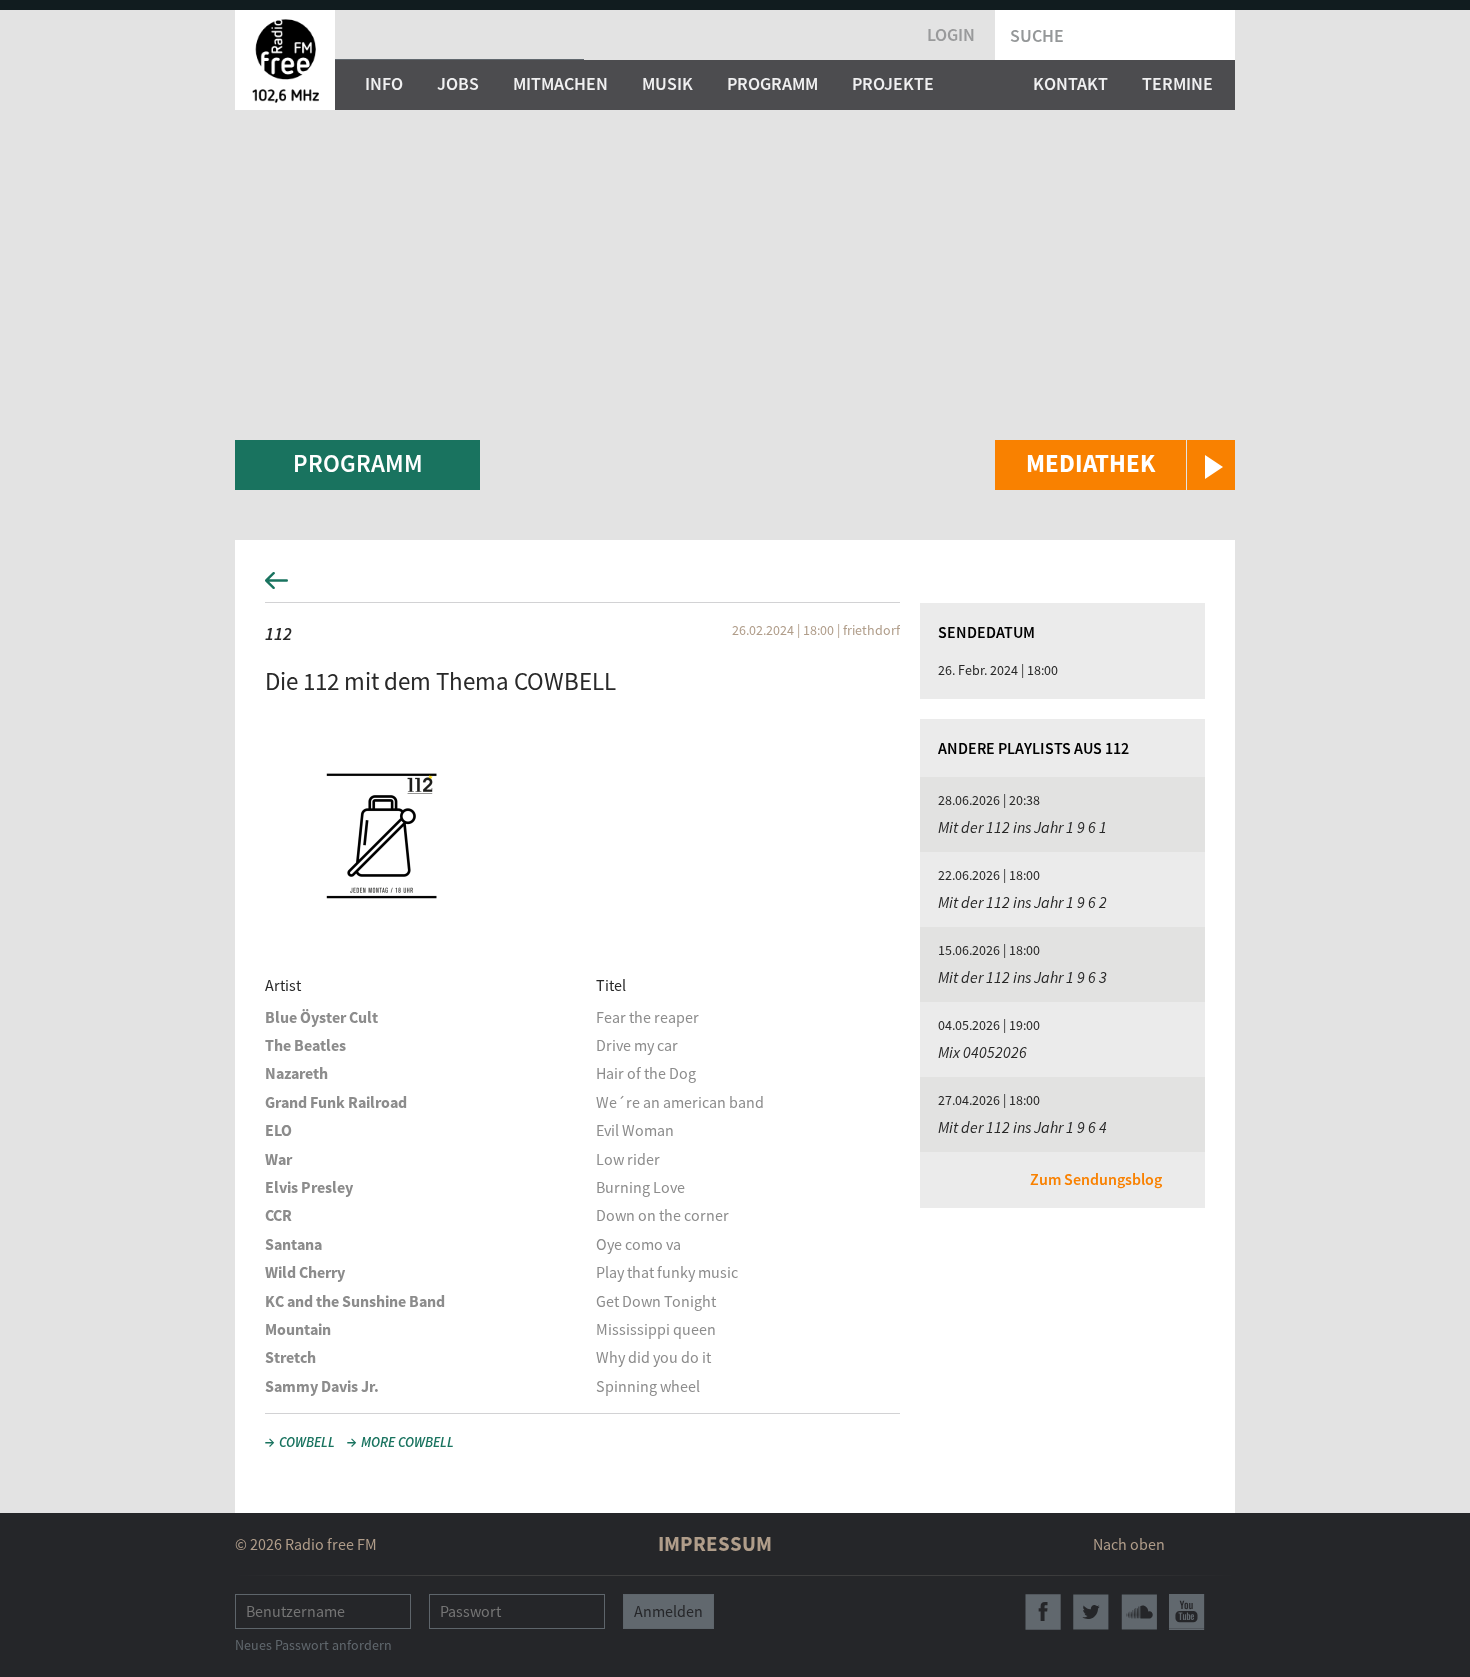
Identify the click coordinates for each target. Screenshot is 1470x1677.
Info (384, 83)
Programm (772, 83)
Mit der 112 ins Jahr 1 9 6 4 (1022, 1127)
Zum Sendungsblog (1096, 1179)
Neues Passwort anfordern (313, 1645)
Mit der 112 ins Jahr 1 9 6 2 (1022, 902)
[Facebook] (1043, 1612)
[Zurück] (735, 586)
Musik (667, 83)
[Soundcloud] (1139, 1612)
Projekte (893, 83)
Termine (1177, 83)
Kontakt (1070, 83)
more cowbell (407, 1442)
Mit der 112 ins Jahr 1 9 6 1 (1022, 827)
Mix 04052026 (982, 1052)
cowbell (307, 1442)
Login (951, 34)
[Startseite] (285, 60)
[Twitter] (1091, 1612)
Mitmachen (560, 83)
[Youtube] (1187, 1612)
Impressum (715, 1543)
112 (278, 633)
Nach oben (1129, 1544)
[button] (1115, 465)
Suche (1037, 35)
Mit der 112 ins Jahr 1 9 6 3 (1022, 977)
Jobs (458, 83)
